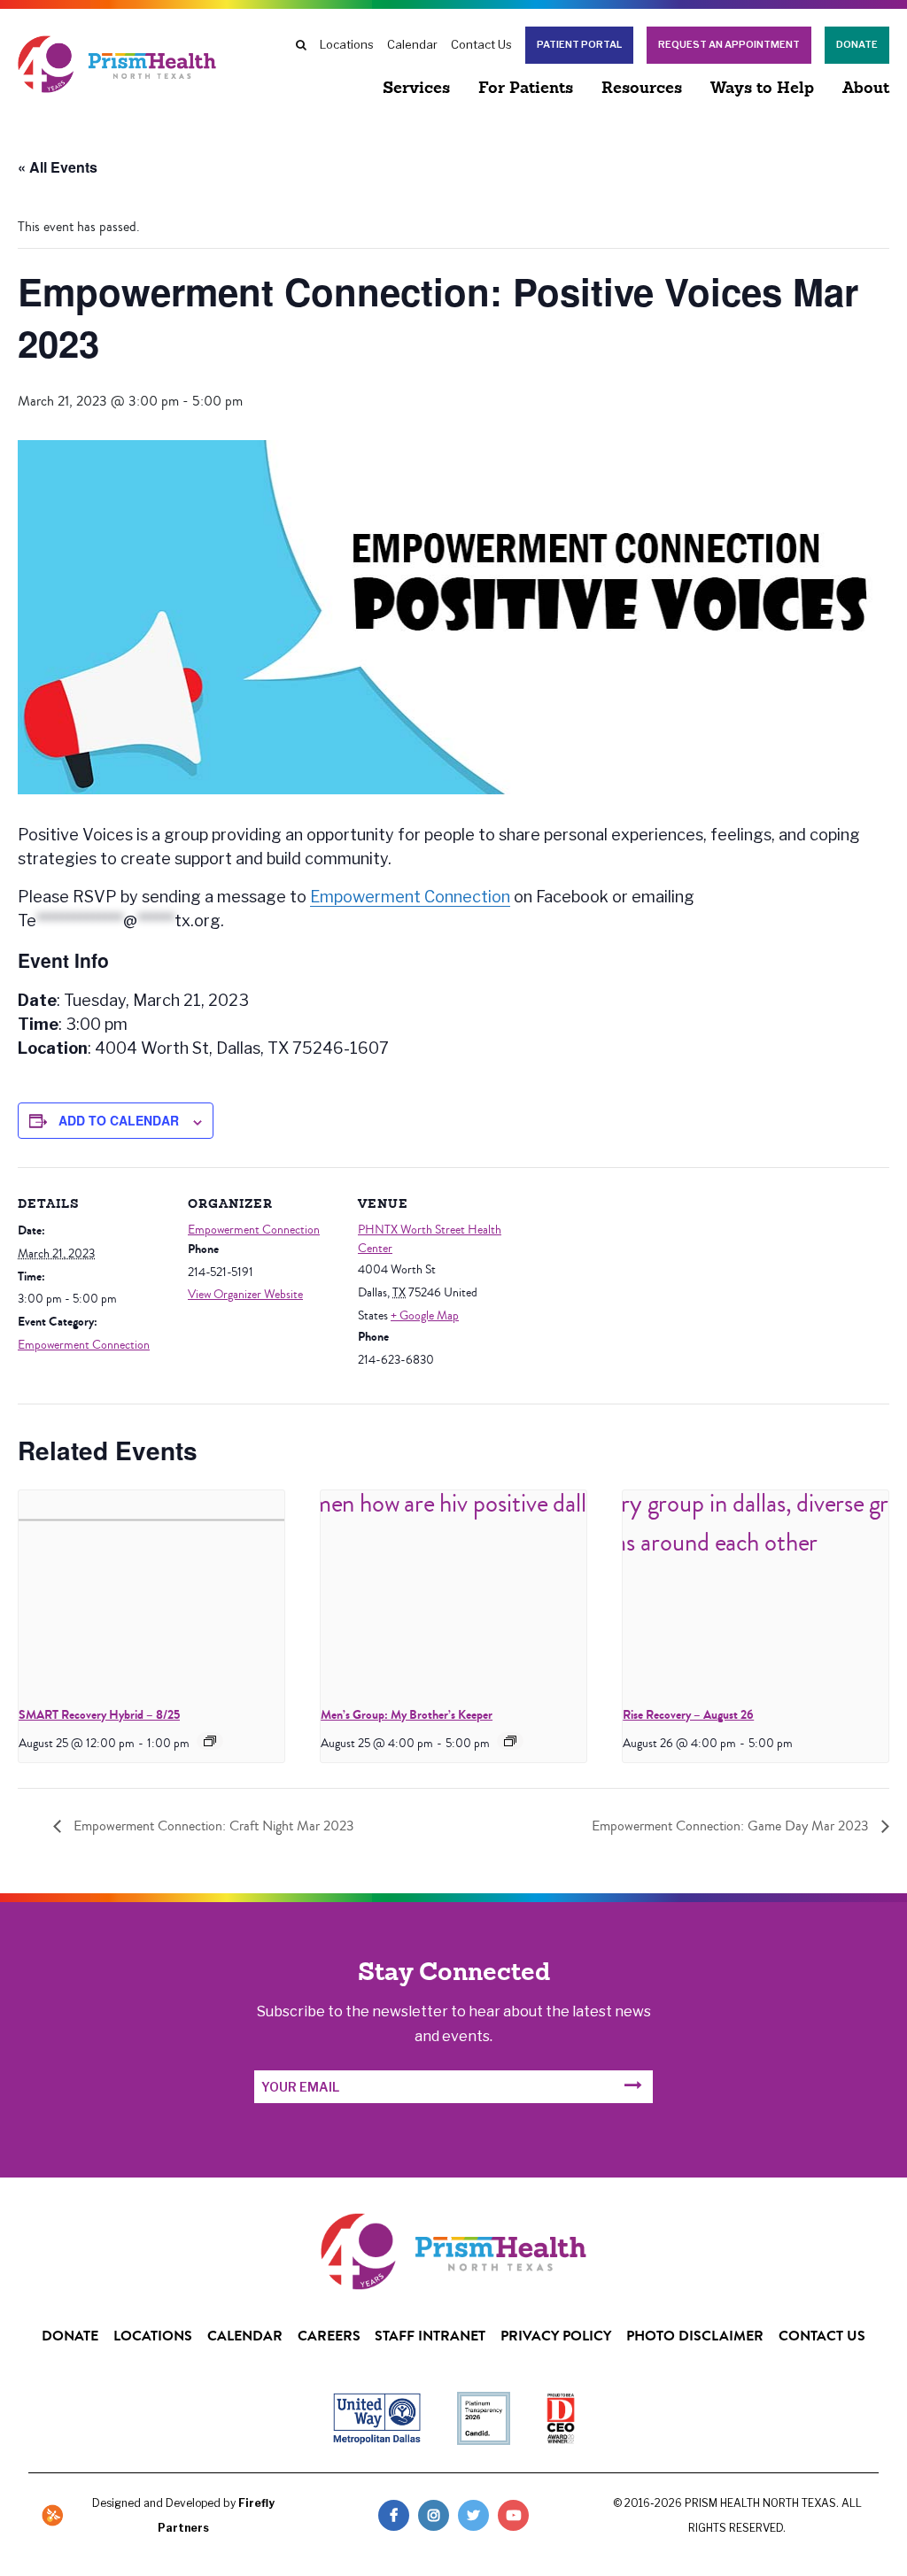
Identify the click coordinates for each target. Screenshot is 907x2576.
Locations (347, 44)
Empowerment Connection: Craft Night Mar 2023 (212, 1826)
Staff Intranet (430, 2336)
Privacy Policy (556, 2336)
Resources (642, 89)
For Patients (526, 89)
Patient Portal (579, 45)
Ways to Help (762, 89)
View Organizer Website (245, 1295)
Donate (857, 45)
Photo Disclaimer (695, 2336)
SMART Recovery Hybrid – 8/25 (99, 1715)
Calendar (412, 44)
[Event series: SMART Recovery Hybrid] (210, 1741)
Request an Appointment (729, 45)
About (866, 89)
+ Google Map (425, 1316)
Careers (329, 2336)
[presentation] (151, 1590)
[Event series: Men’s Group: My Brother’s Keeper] (510, 1741)
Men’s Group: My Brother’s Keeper (407, 1715)
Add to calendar (119, 1120)
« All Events (58, 167)
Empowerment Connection (410, 897)
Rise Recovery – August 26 (688, 1715)
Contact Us (481, 44)
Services (416, 89)
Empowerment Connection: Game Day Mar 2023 (732, 1826)
